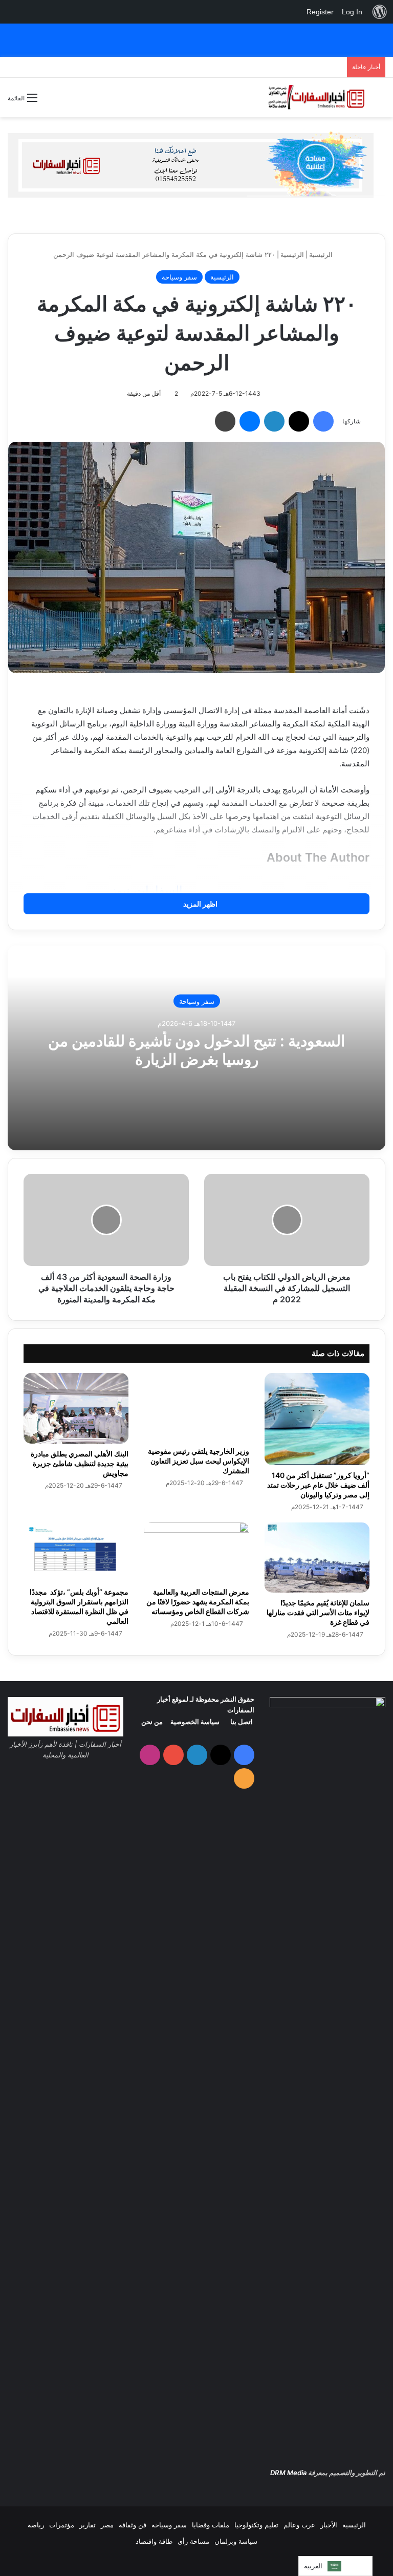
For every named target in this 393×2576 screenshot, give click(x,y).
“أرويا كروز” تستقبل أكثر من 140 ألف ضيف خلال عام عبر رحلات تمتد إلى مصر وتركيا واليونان (318, 1485)
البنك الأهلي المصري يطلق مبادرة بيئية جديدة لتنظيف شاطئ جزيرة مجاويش (80, 1463)
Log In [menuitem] (352, 12)
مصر (107, 2525)
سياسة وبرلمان (236, 2541)
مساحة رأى (193, 2541)
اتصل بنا (242, 1722)
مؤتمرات (62, 2525)
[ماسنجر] (250, 421)
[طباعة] (225, 421)
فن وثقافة (133, 2525)
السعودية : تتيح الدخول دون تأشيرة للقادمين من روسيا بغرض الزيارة (196, 1049)
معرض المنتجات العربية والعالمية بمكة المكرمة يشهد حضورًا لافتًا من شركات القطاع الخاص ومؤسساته (198, 1602)
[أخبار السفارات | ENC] (316, 98)
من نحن (152, 1722)
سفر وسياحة (179, 277)
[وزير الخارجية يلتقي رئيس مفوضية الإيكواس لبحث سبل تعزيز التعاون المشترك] (196, 1407)
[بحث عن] (380, 101)
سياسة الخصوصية (195, 1722)
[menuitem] (380, 12)
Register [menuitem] (320, 12)
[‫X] (299, 421)
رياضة (36, 2525)
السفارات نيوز (147, 890)
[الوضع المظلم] (50, 102)
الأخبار (329, 2525)
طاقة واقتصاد (154, 2541)
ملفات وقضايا (211, 2525)
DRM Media (288, 2473)
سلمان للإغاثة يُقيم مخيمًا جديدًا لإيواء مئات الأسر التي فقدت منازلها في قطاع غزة (318, 1612)
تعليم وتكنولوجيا (256, 2525)
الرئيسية (322, 254)
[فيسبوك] (323, 421)
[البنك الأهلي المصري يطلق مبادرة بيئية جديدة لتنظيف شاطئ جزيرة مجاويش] (76, 1408)
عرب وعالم (299, 2525)
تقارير (88, 2525)
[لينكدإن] (274, 421)
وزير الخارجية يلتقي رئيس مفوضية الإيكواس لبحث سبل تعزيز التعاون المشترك (199, 1461)
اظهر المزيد (200, 904)
